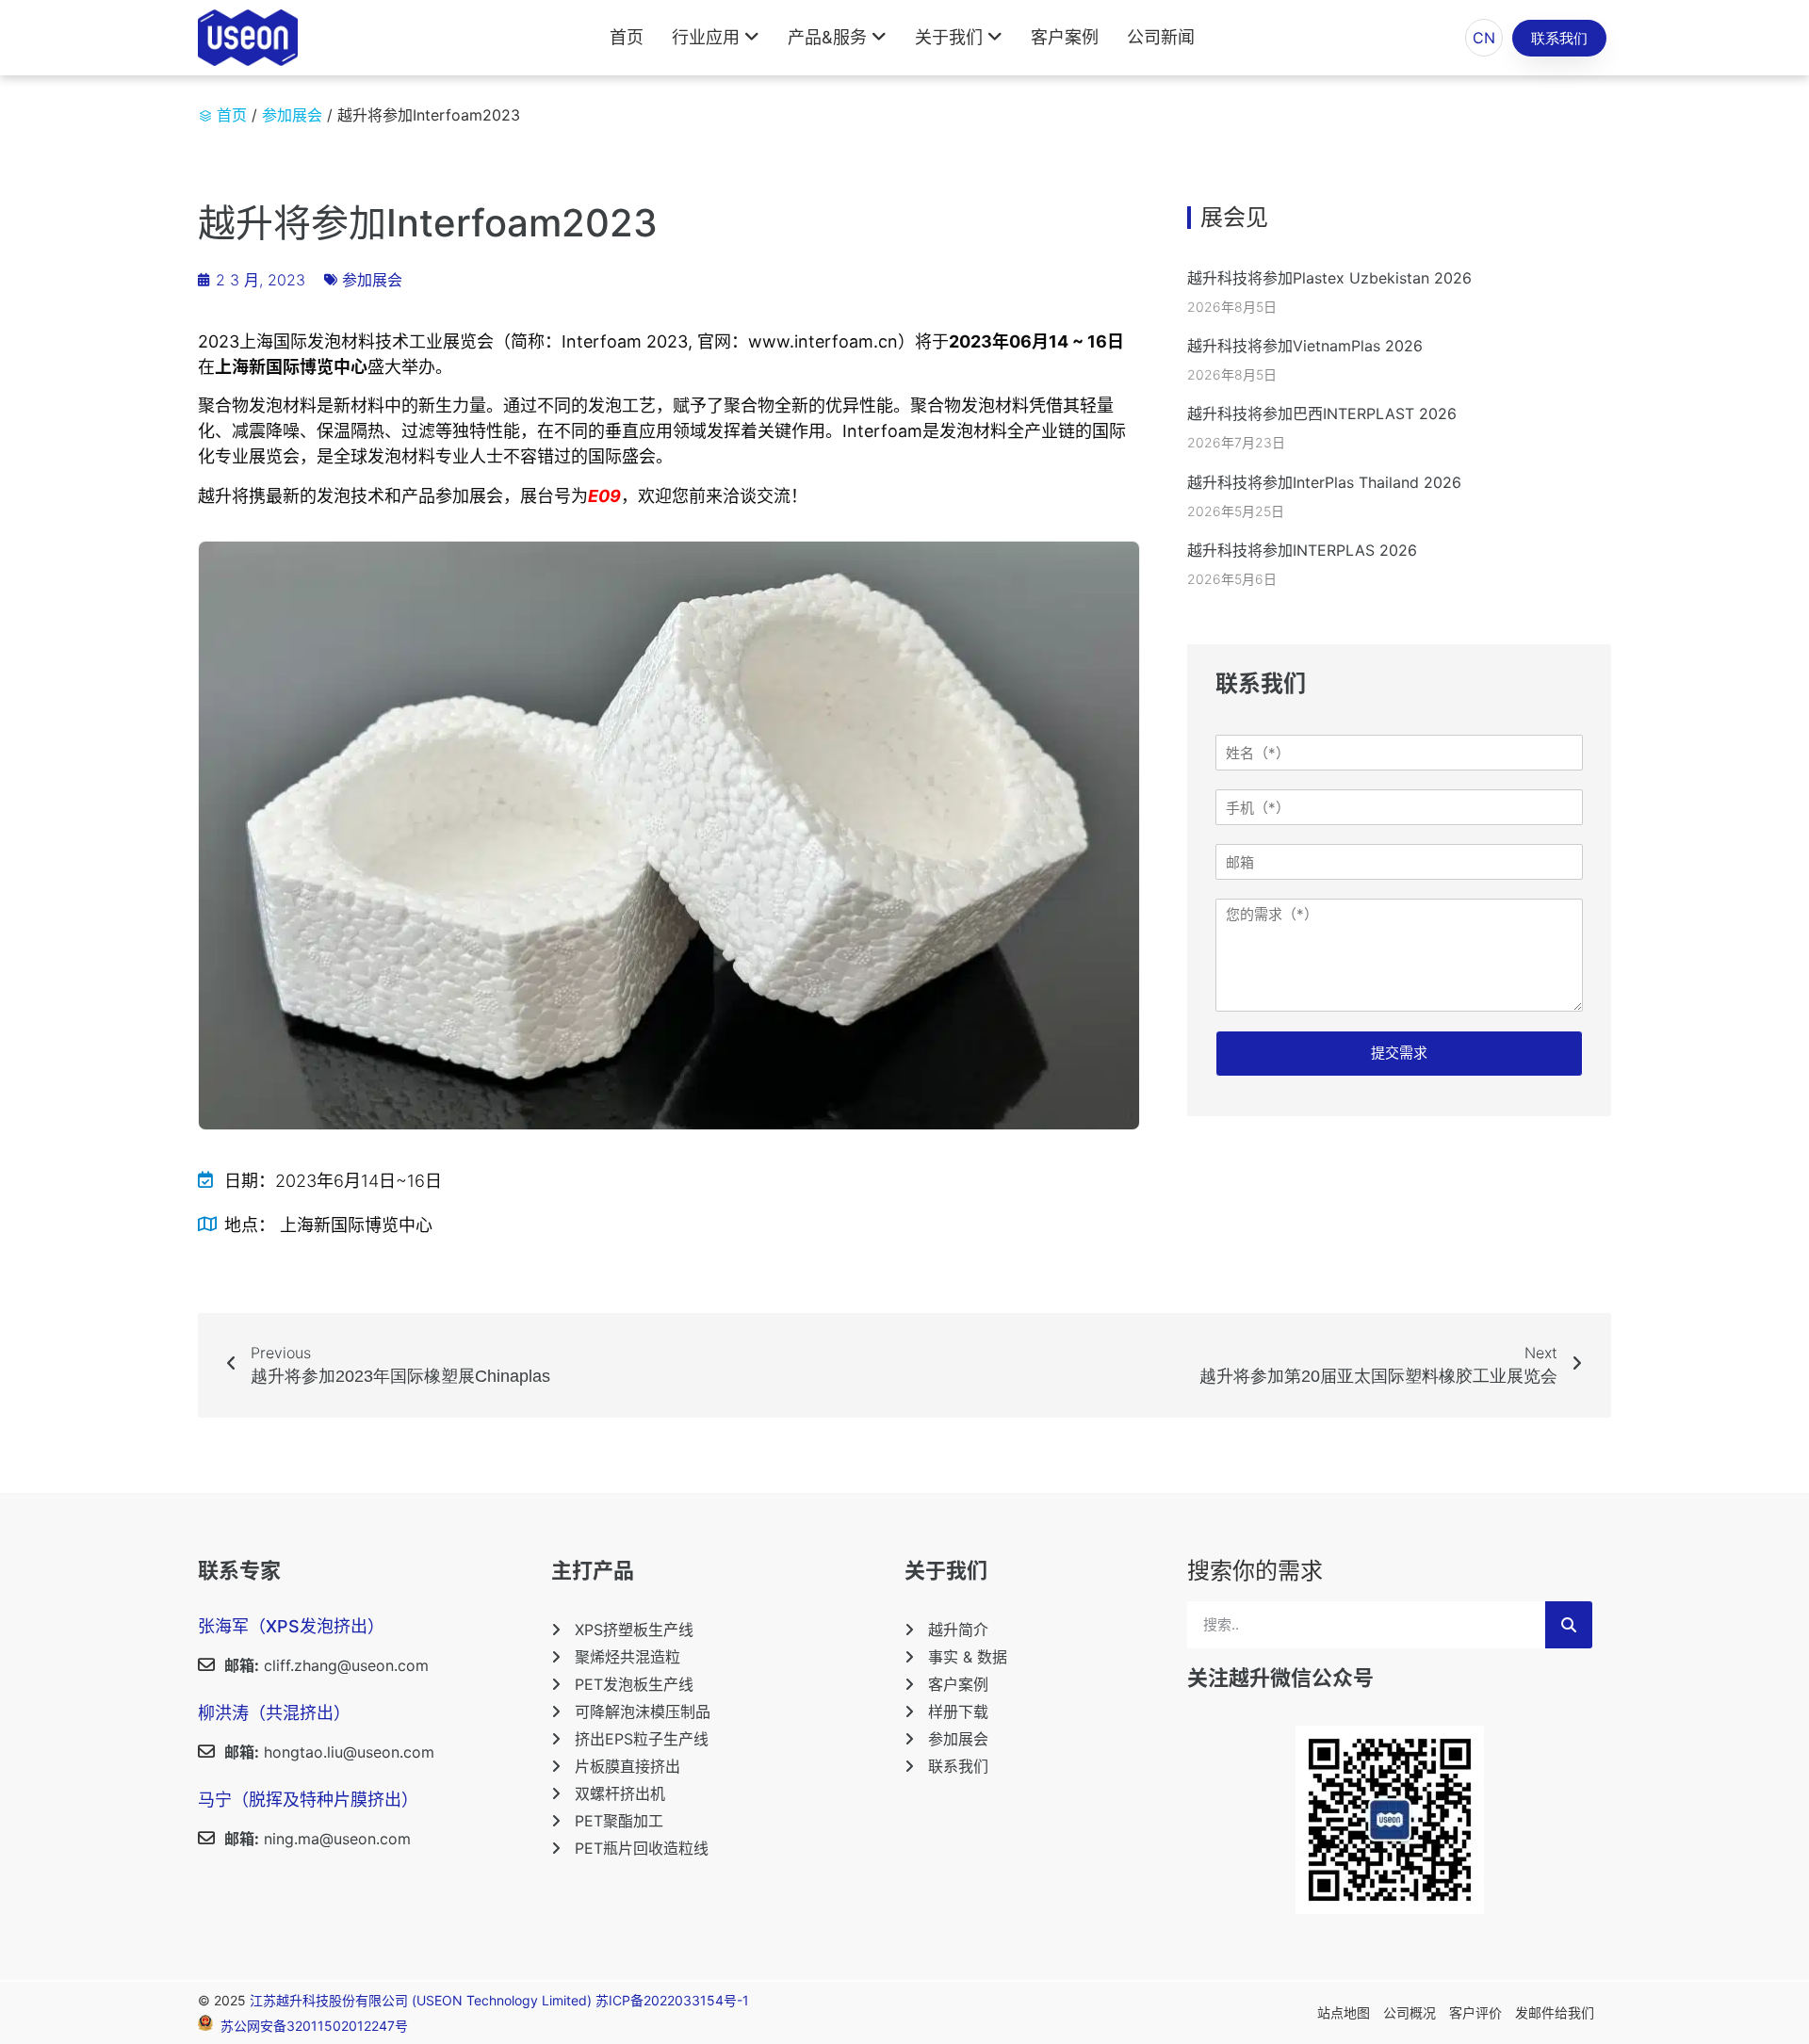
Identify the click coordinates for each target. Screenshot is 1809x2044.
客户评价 (1475, 2012)
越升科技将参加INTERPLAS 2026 (1302, 550)
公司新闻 (1161, 37)
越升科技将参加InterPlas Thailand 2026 (1324, 482)
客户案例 (1065, 37)
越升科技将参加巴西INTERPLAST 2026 (1322, 414)
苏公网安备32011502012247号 (314, 2026)
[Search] (1569, 1625)
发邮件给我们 (1555, 2012)
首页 (627, 37)
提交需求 (1399, 1053)
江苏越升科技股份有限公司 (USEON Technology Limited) (423, 2000)
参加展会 (292, 115)
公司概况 (1410, 2012)
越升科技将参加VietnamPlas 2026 (1305, 346)
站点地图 (1344, 2012)
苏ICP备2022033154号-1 (672, 2000)
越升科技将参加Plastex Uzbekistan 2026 (1329, 278)
